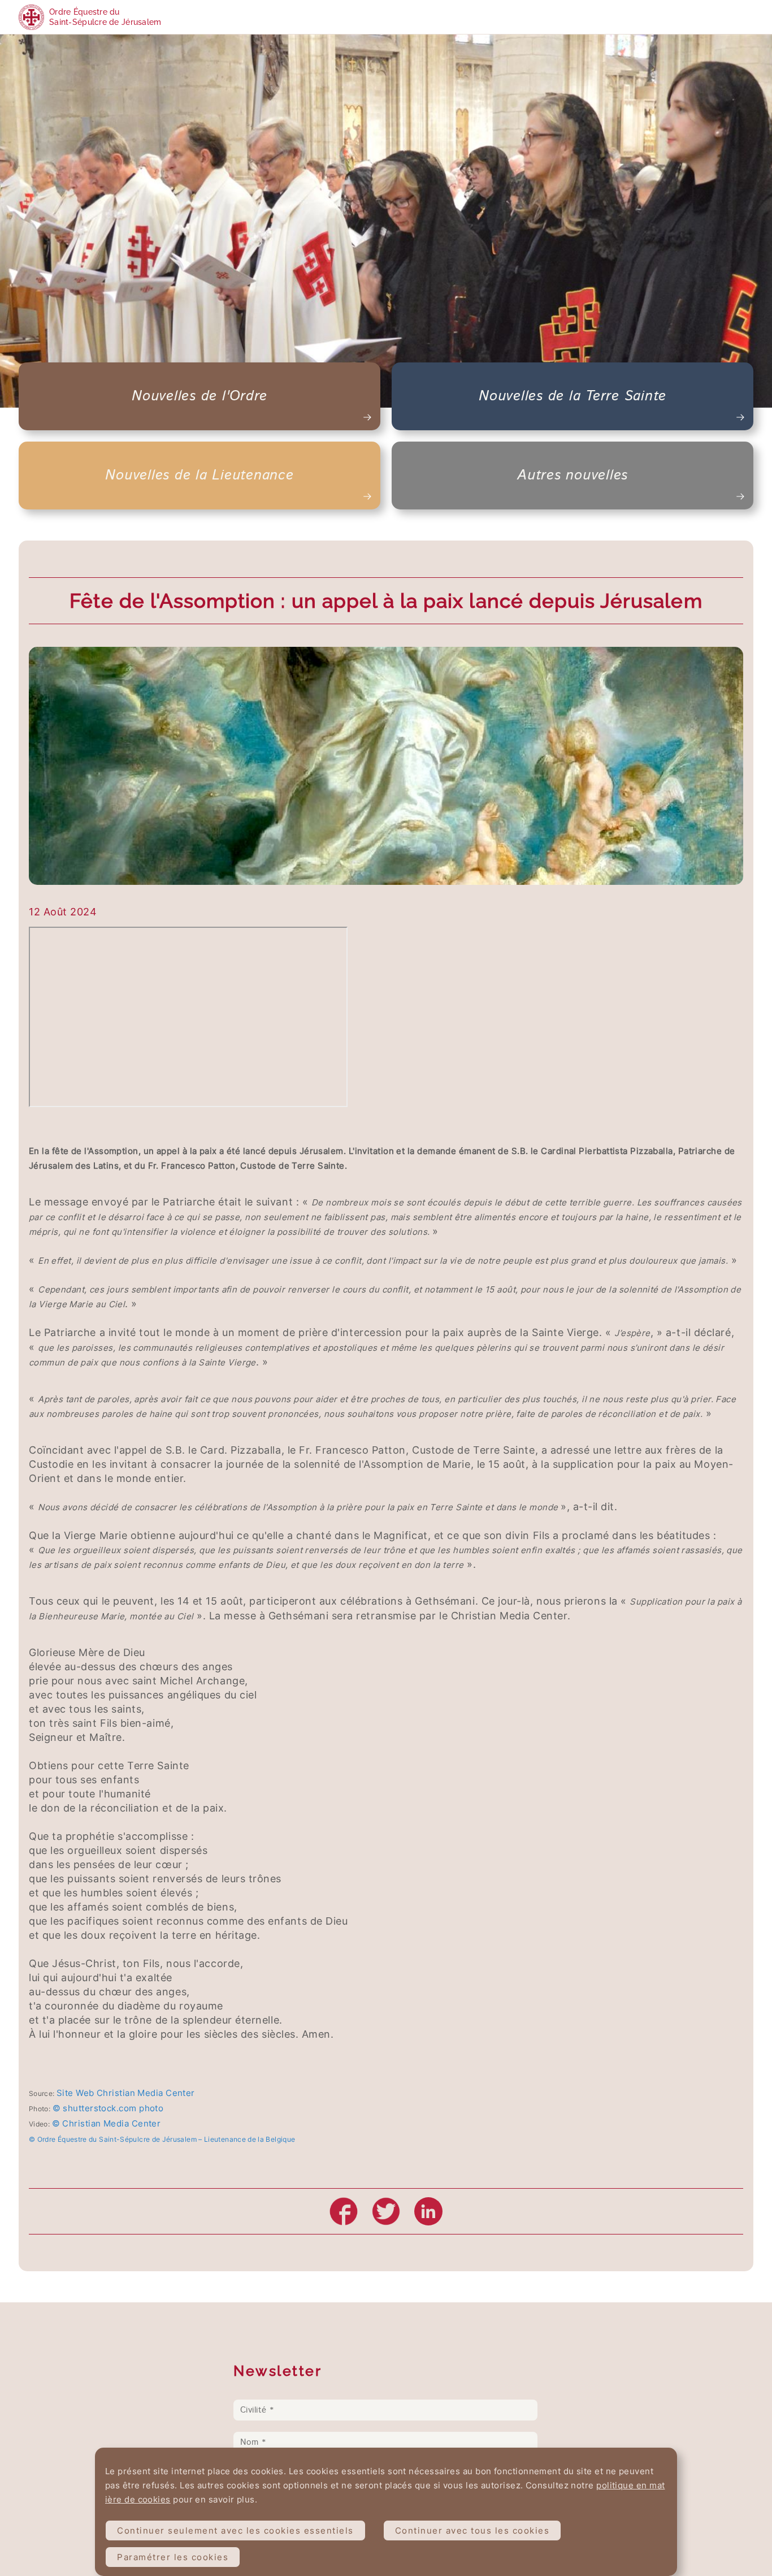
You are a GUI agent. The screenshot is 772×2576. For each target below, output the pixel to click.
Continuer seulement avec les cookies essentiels (235, 2530)
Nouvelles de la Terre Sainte (573, 396)
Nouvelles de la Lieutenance (199, 476)
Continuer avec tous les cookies (472, 2530)
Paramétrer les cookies (173, 2557)
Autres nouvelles (573, 476)
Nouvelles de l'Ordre (199, 396)
